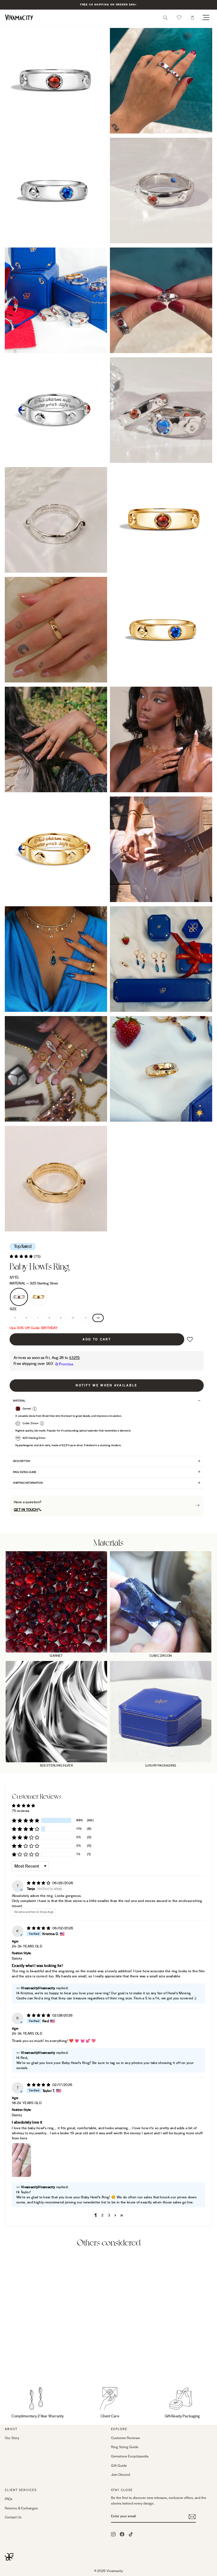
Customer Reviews (125, 2438)
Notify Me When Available (107, 1385)
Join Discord (121, 2475)
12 (98, 1318)
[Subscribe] (192, 2517)
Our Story (12, 2438)
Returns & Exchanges (21, 2508)
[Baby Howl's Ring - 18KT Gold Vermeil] (15, 2366)
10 (73, 1318)
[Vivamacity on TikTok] (131, 2534)
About (11, 2429)
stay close (122, 2490)
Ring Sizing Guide (25, 1472)
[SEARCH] (165, 19)
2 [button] (102, 2215)
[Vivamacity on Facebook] (122, 2534)
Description (22, 1461)
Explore (119, 2429)
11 (86, 1318)
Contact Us (13, 2517)
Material (34, 1283)
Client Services (21, 2490)
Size (13, 1309)
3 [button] (109, 2215)
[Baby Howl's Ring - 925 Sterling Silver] (8, 2366)
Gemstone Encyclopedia (130, 2456)
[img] (39, 1883)
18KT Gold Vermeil (38, 1297)
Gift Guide (119, 2466)
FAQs (9, 2499)
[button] (179, 17)
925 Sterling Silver (19, 1297)
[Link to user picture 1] (21, 2160)
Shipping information (28, 1483)
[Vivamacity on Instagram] (113, 2534)
